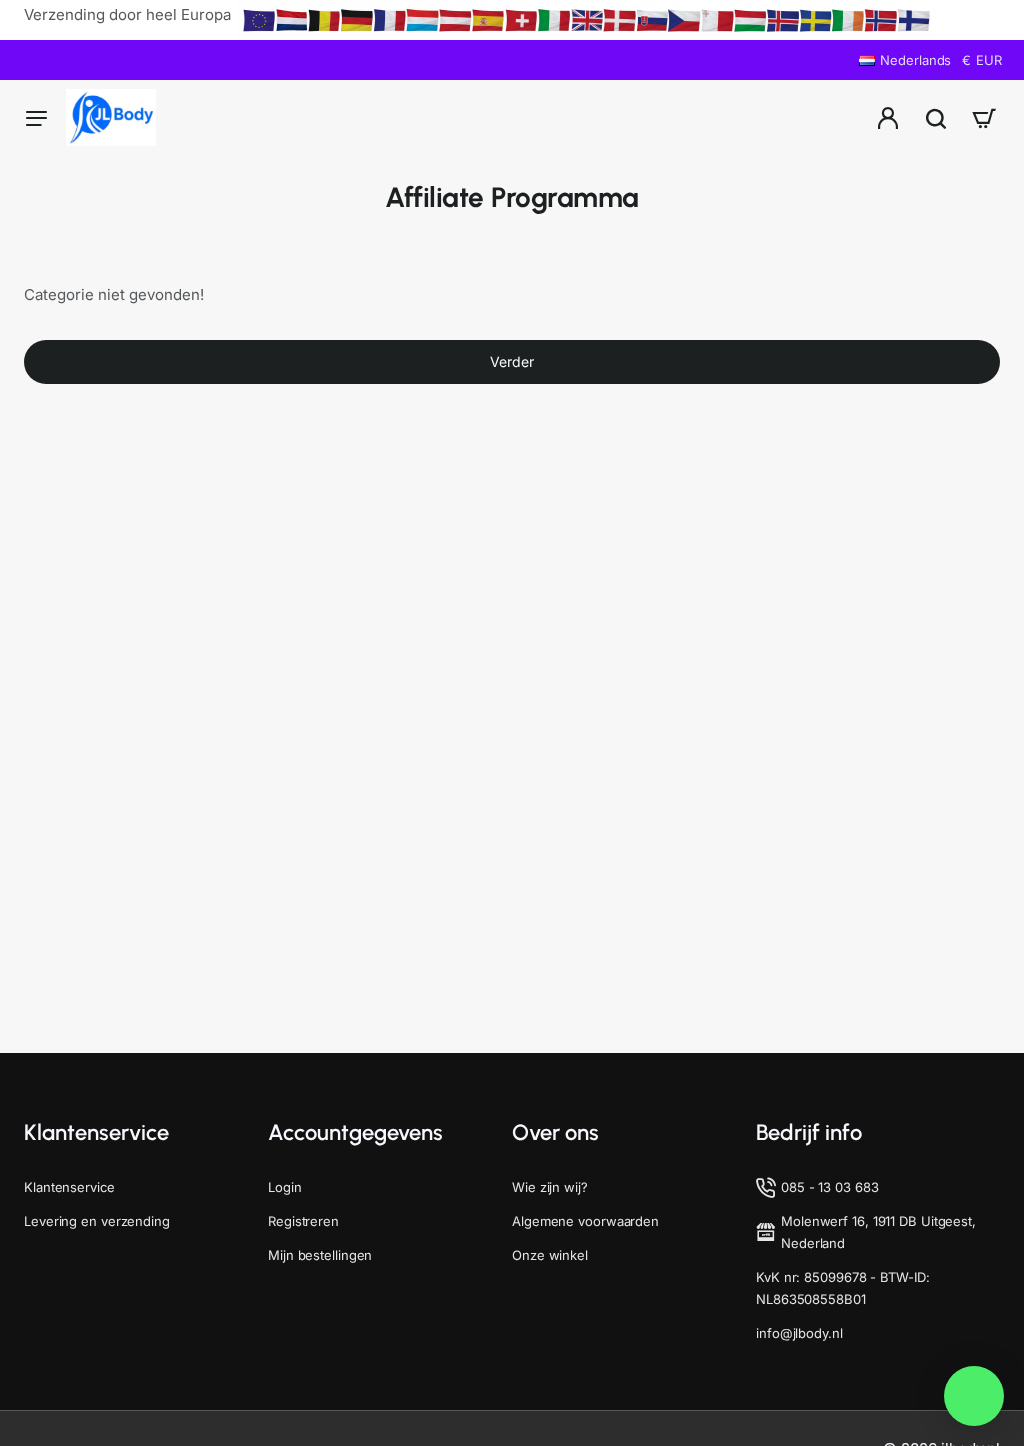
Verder (512, 361)
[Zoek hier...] (936, 117)
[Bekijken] (984, 117)
